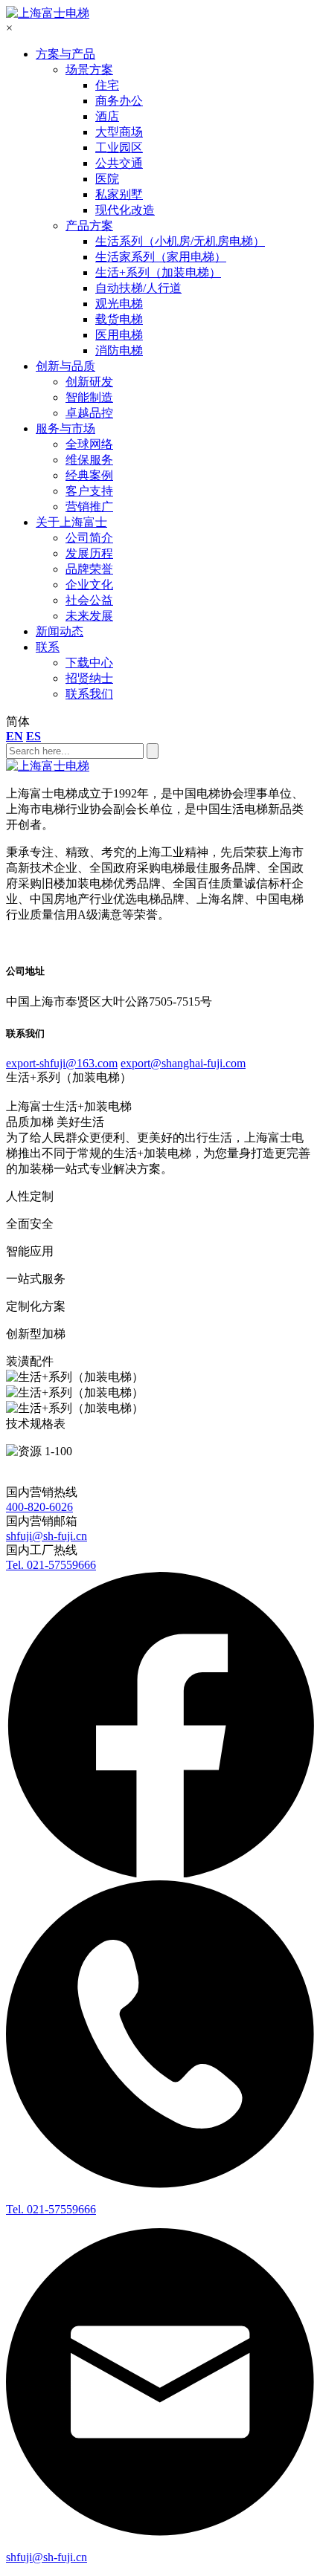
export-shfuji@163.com (62, 1063)
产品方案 (89, 226)
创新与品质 (65, 366)
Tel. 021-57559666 (51, 1565)
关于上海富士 (71, 522)
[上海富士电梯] (48, 13)
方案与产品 (65, 54)
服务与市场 (65, 428)
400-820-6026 (39, 1507)
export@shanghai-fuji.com (183, 1063)
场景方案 (89, 69)
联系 (48, 647)
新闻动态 (60, 631)
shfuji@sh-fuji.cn (47, 1536)
